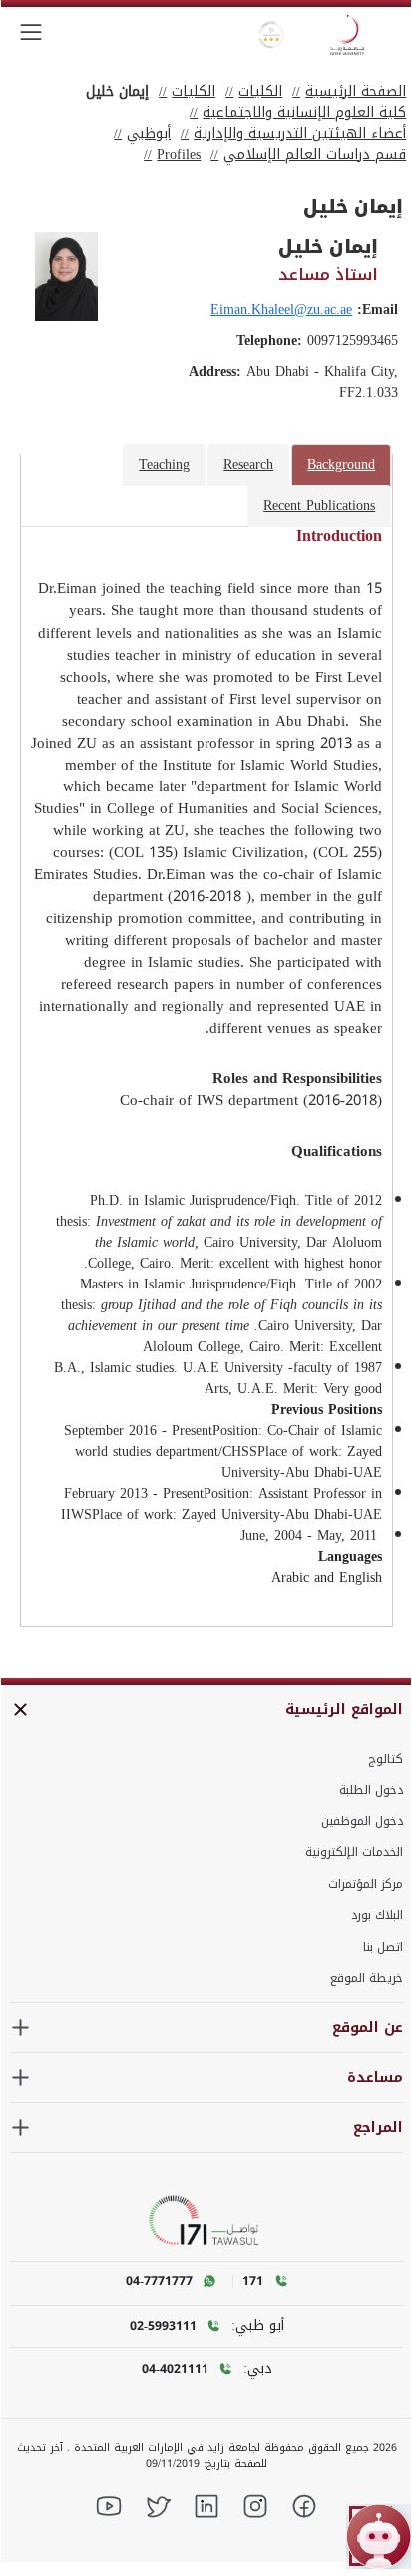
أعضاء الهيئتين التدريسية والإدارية (300, 133)
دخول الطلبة (371, 1790)
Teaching (164, 465)
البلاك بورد (377, 1915)
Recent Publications (319, 506)
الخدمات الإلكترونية (354, 1852)
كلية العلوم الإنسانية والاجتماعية (304, 112)
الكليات (260, 91)
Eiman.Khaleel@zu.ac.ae (281, 310)
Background (341, 465)
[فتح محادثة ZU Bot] (379, 2537)
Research (248, 465)
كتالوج (386, 1759)
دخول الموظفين (362, 1821)
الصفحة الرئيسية (356, 91)
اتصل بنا (383, 1947)
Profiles (179, 154)
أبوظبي (149, 133)
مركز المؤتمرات (366, 1884)
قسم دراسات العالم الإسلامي (315, 154)
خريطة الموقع (367, 1978)
